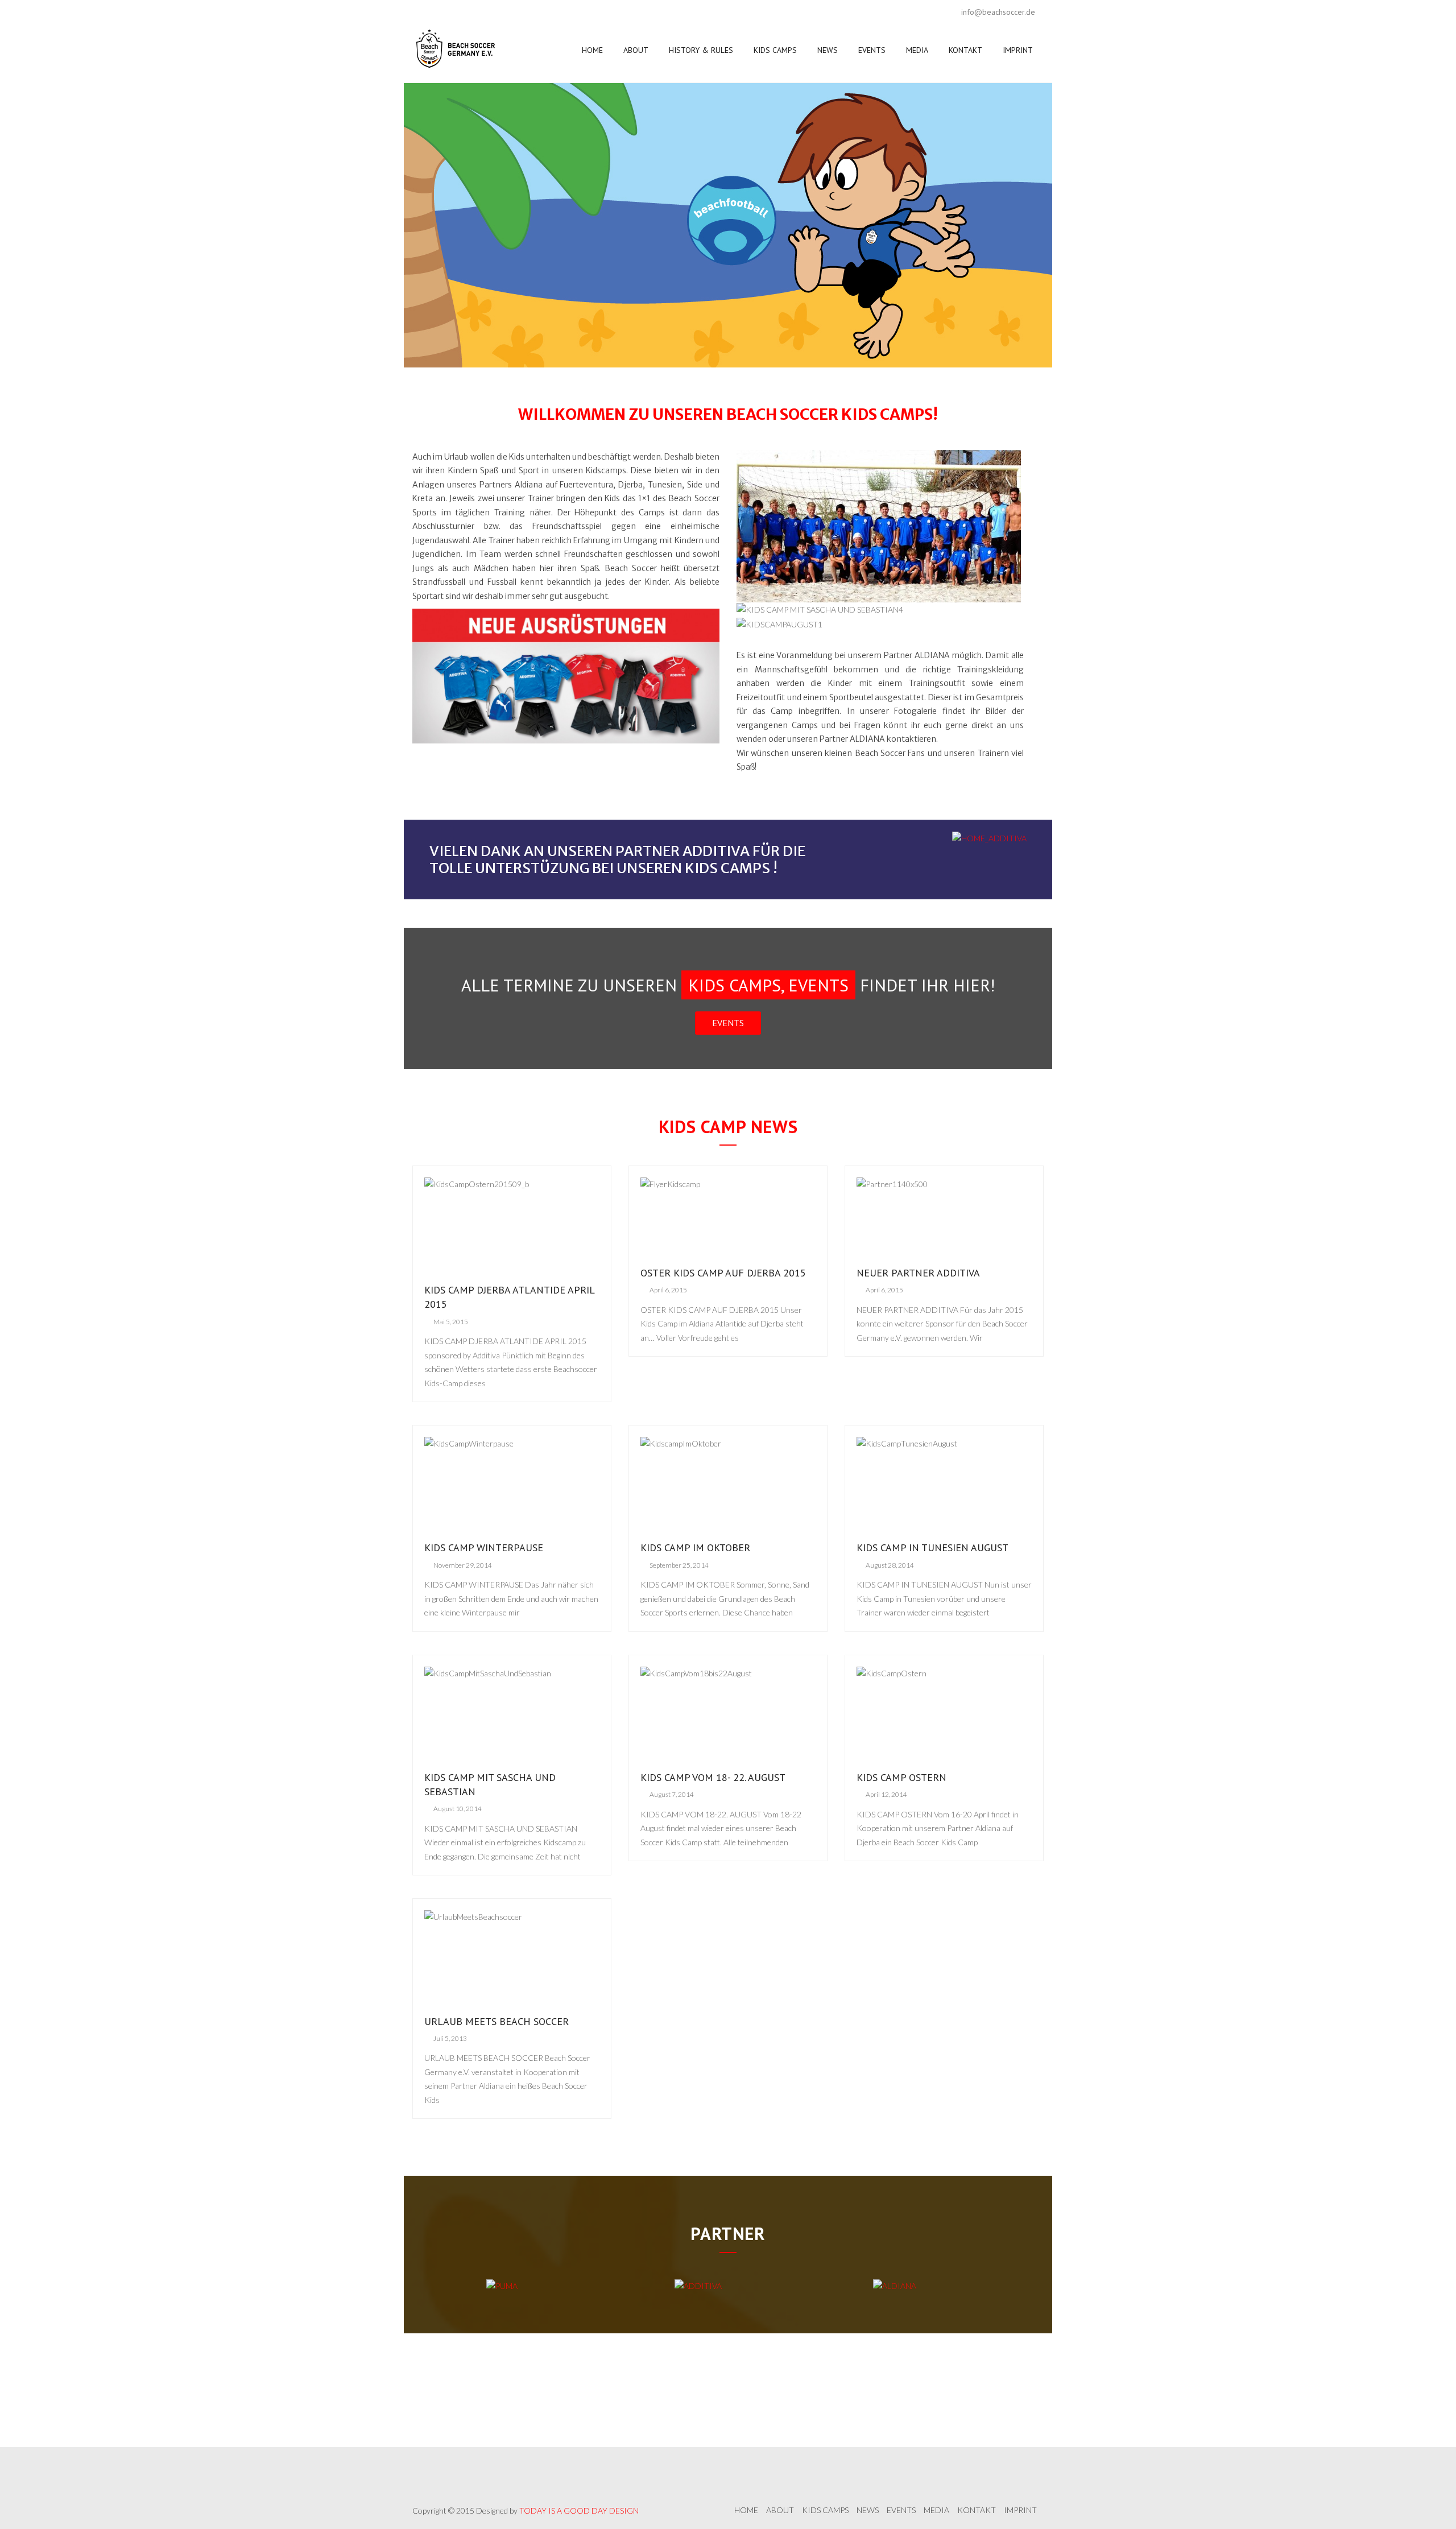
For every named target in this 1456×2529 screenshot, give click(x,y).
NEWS (828, 50)
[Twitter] (469, 12)
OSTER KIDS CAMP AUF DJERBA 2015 (723, 1273)
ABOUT (636, 50)
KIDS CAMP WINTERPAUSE (484, 1547)
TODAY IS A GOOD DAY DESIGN (579, 2511)
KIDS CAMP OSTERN (901, 1777)
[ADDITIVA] (698, 2285)
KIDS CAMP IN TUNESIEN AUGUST (932, 1547)
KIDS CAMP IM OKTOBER (695, 1547)
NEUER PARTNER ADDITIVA (918, 1273)
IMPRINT (1018, 50)
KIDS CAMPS (775, 50)
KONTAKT (965, 50)
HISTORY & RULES (701, 50)
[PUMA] (502, 2285)
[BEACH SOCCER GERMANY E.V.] (457, 50)
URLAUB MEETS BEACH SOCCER (497, 2021)
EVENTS (872, 50)
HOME (592, 50)
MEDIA (917, 50)
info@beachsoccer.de (998, 12)
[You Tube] (446, 12)
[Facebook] (424, 12)
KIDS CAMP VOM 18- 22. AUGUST (713, 1777)
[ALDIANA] (895, 2285)
